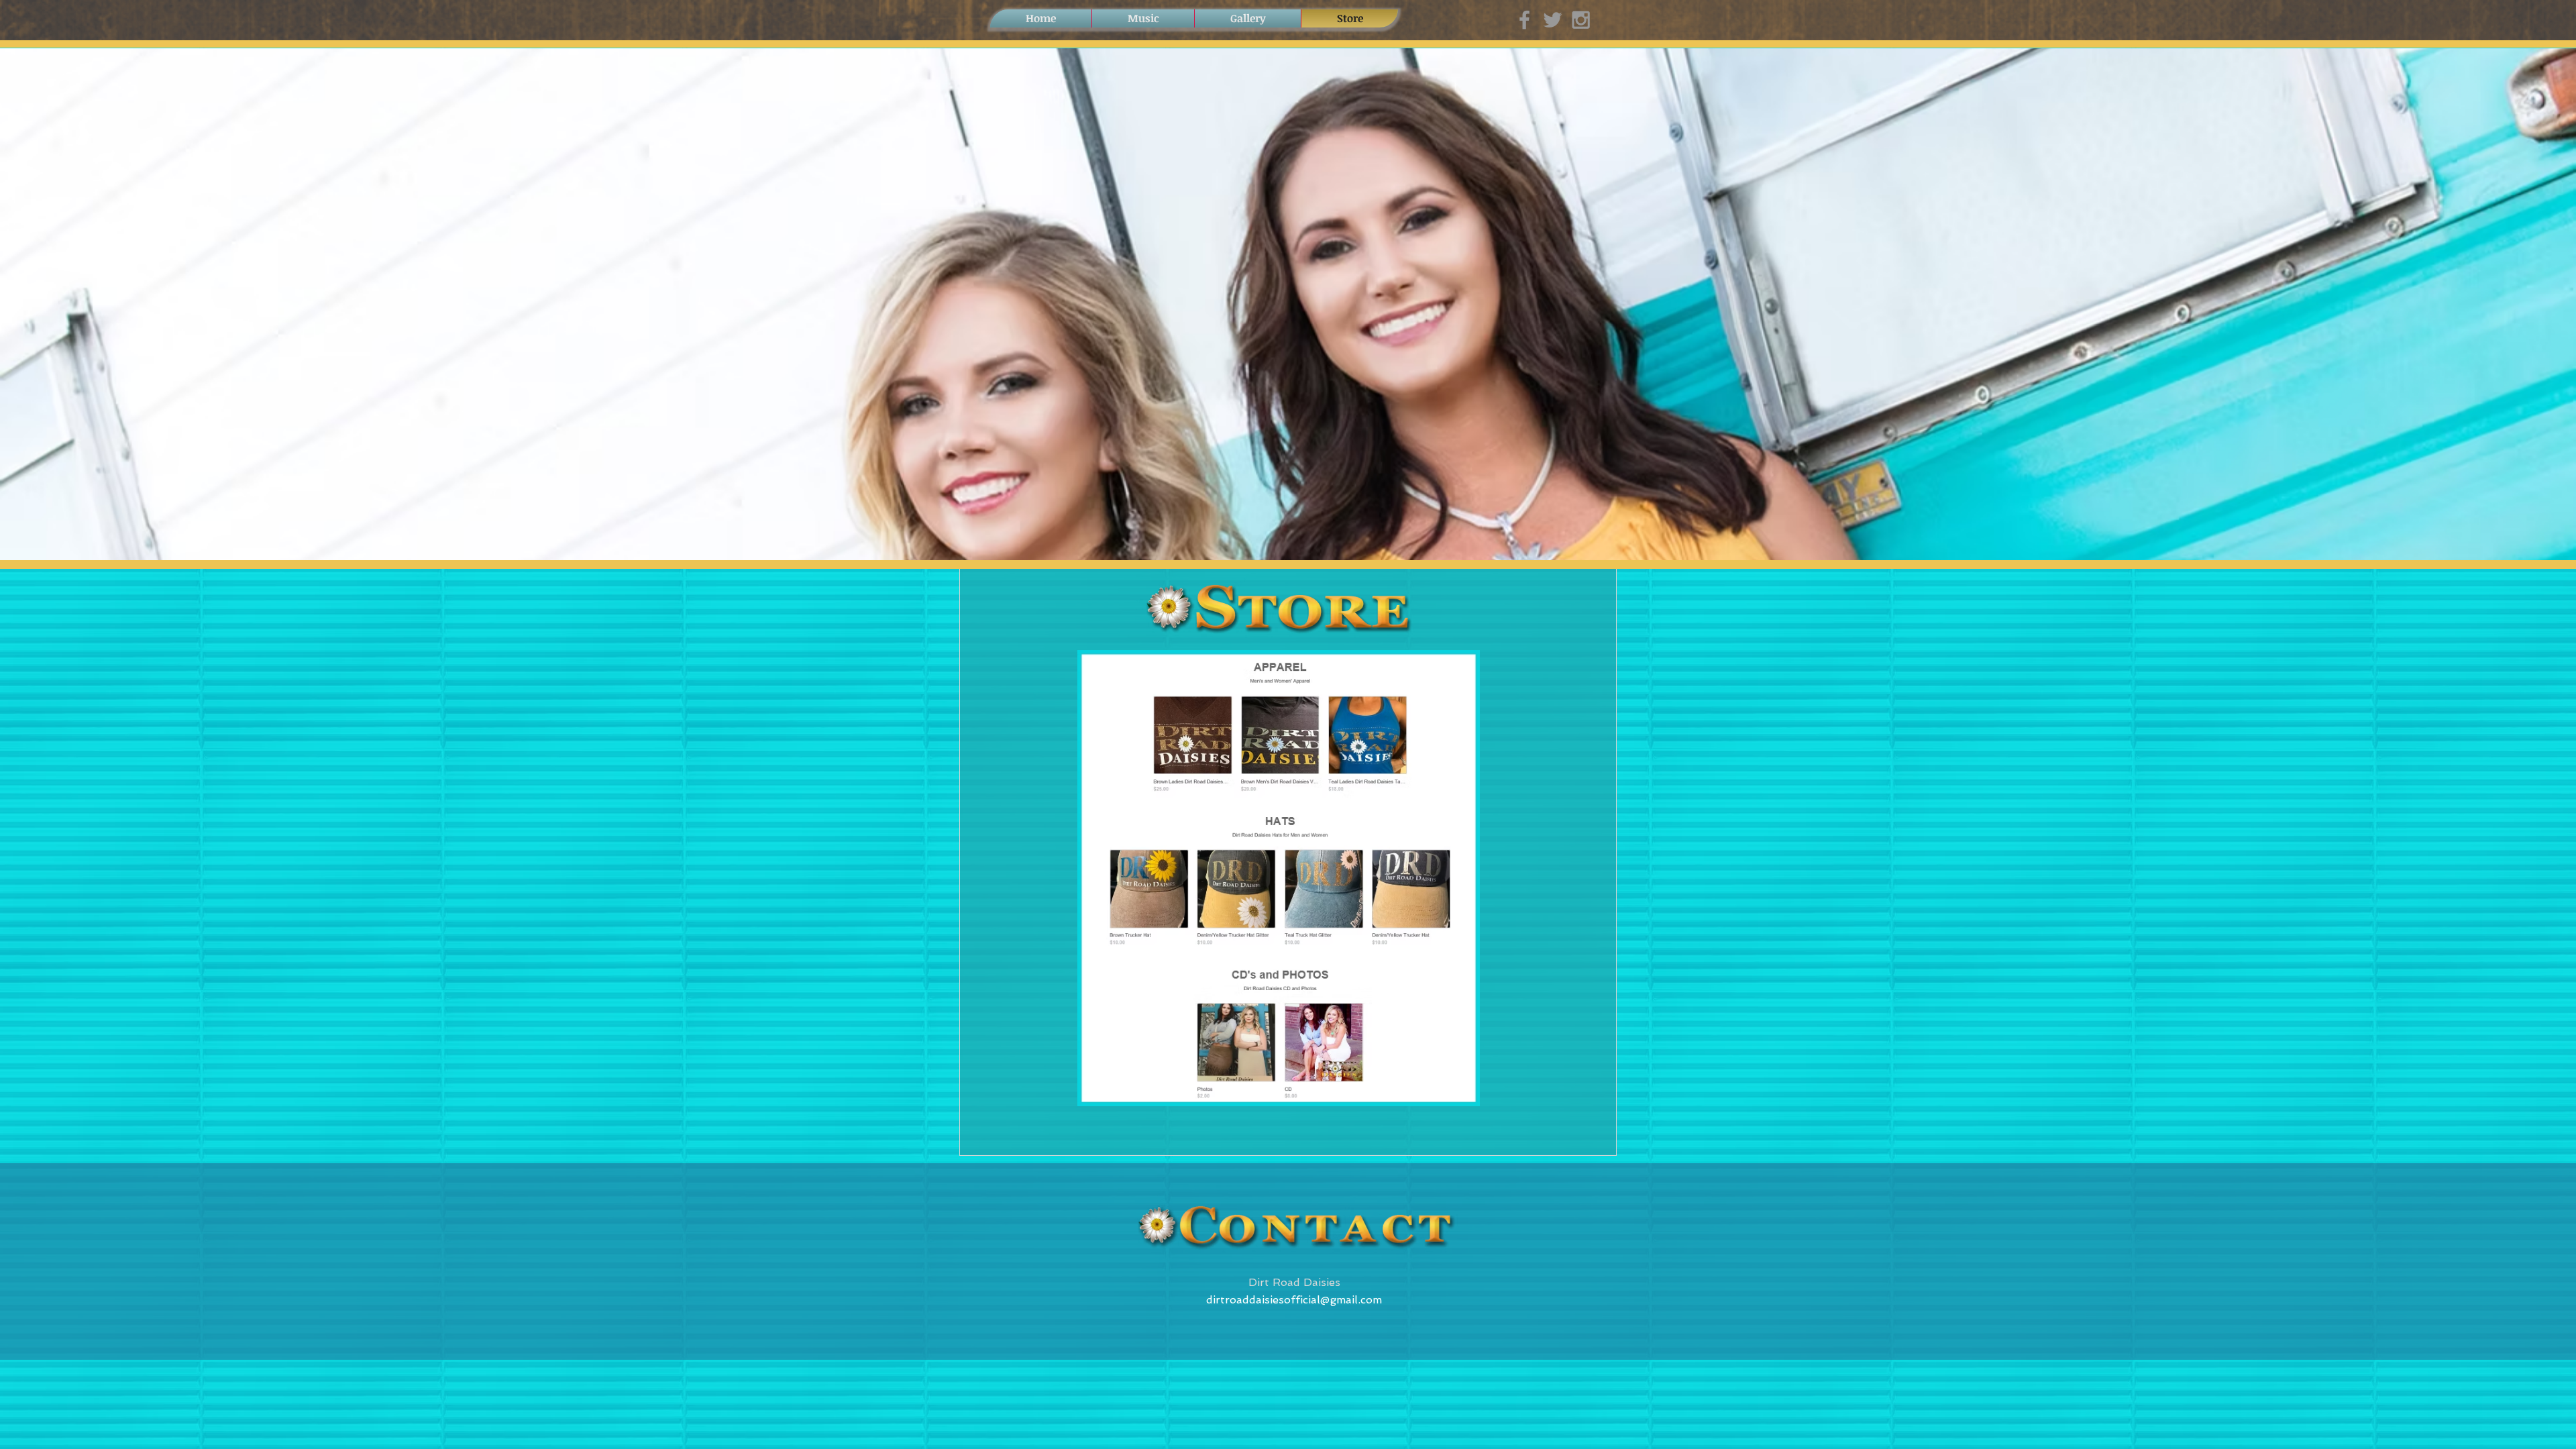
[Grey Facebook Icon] (1524, 20)
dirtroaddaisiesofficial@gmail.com (1294, 1300)
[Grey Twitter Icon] (1553, 20)
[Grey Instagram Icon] (1581, 20)
